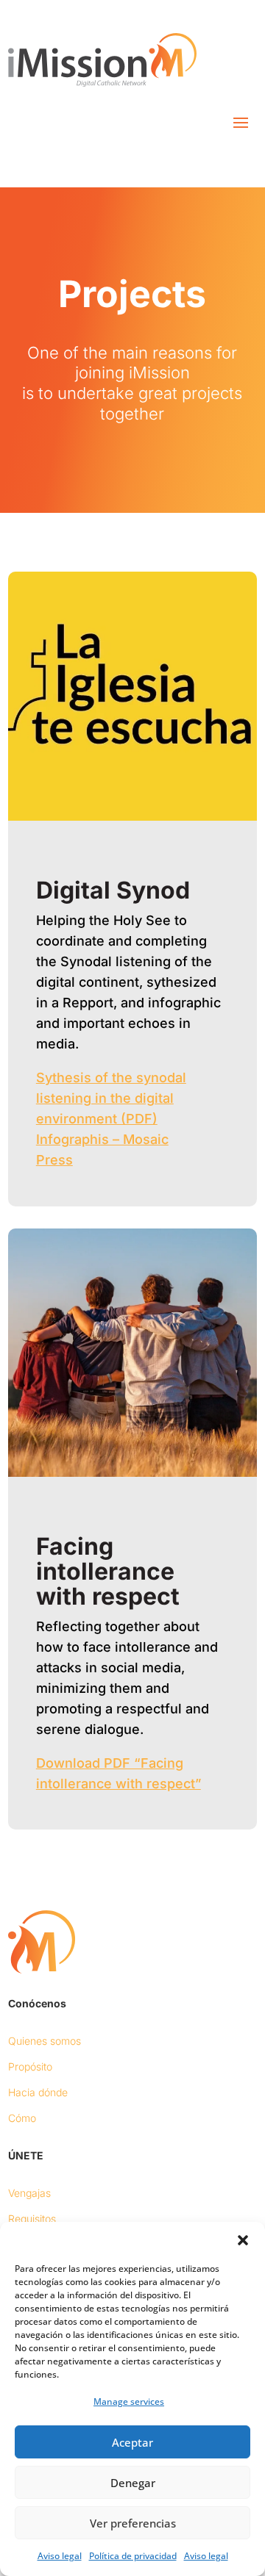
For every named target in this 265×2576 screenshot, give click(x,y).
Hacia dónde (38, 2092)
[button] (243, 2240)
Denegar (133, 2483)
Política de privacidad (133, 2556)
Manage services (129, 2401)
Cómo (22, 2118)
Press (54, 1160)
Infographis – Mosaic (102, 1139)
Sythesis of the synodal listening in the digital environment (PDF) (111, 1098)
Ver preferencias (133, 2523)
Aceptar (132, 2442)
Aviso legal (60, 2556)
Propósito (30, 2066)
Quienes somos (45, 2041)
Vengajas (29, 2193)
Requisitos (32, 2219)
